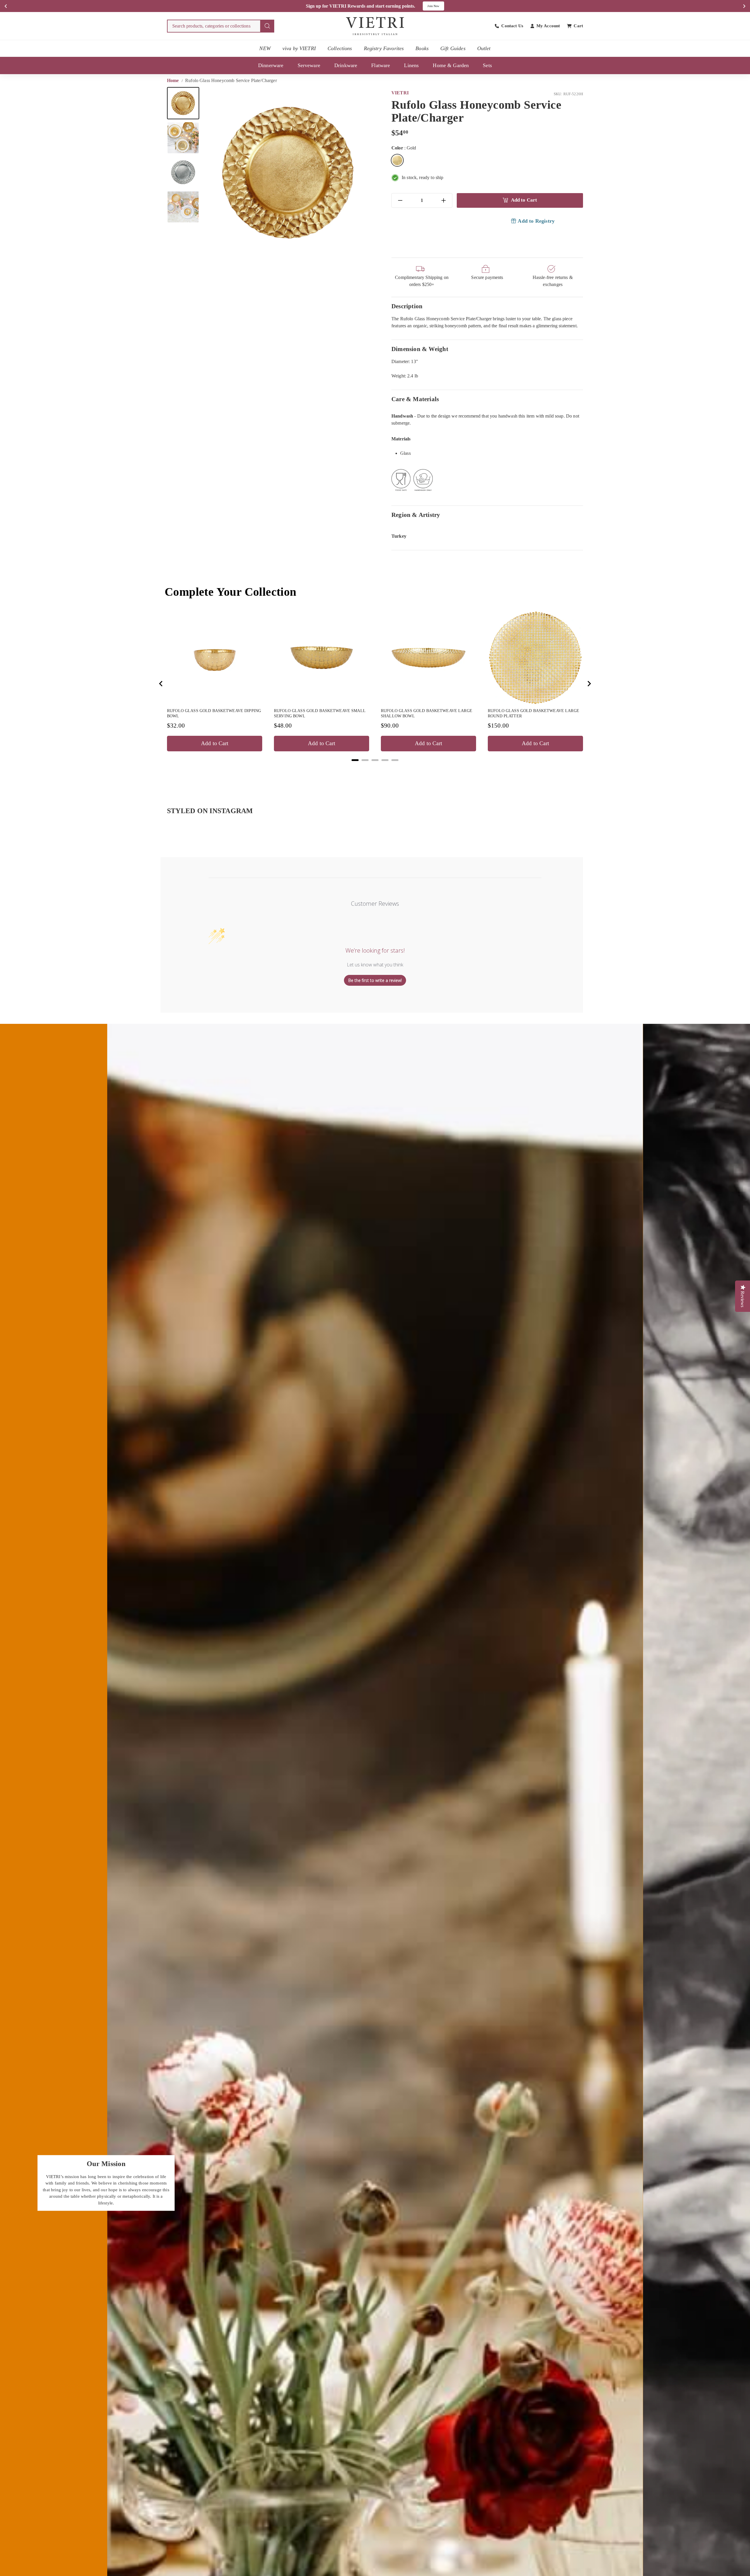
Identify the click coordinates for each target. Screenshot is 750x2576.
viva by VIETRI (299, 48)
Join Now (433, 6)
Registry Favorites (384, 48)
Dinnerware (271, 65)
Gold (397, 160)
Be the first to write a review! (375, 980)
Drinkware (346, 65)
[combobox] (221, 26)
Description (407, 306)
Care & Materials (415, 399)
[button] (183, 103)
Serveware (309, 65)
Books (422, 48)
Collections (340, 48)
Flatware (381, 65)
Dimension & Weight (420, 349)
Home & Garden (451, 65)
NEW (265, 48)
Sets (487, 65)
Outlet (484, 48)
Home (174, 80)
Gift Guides (453, 48)
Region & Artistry (416, 515)
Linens (411, 65)
